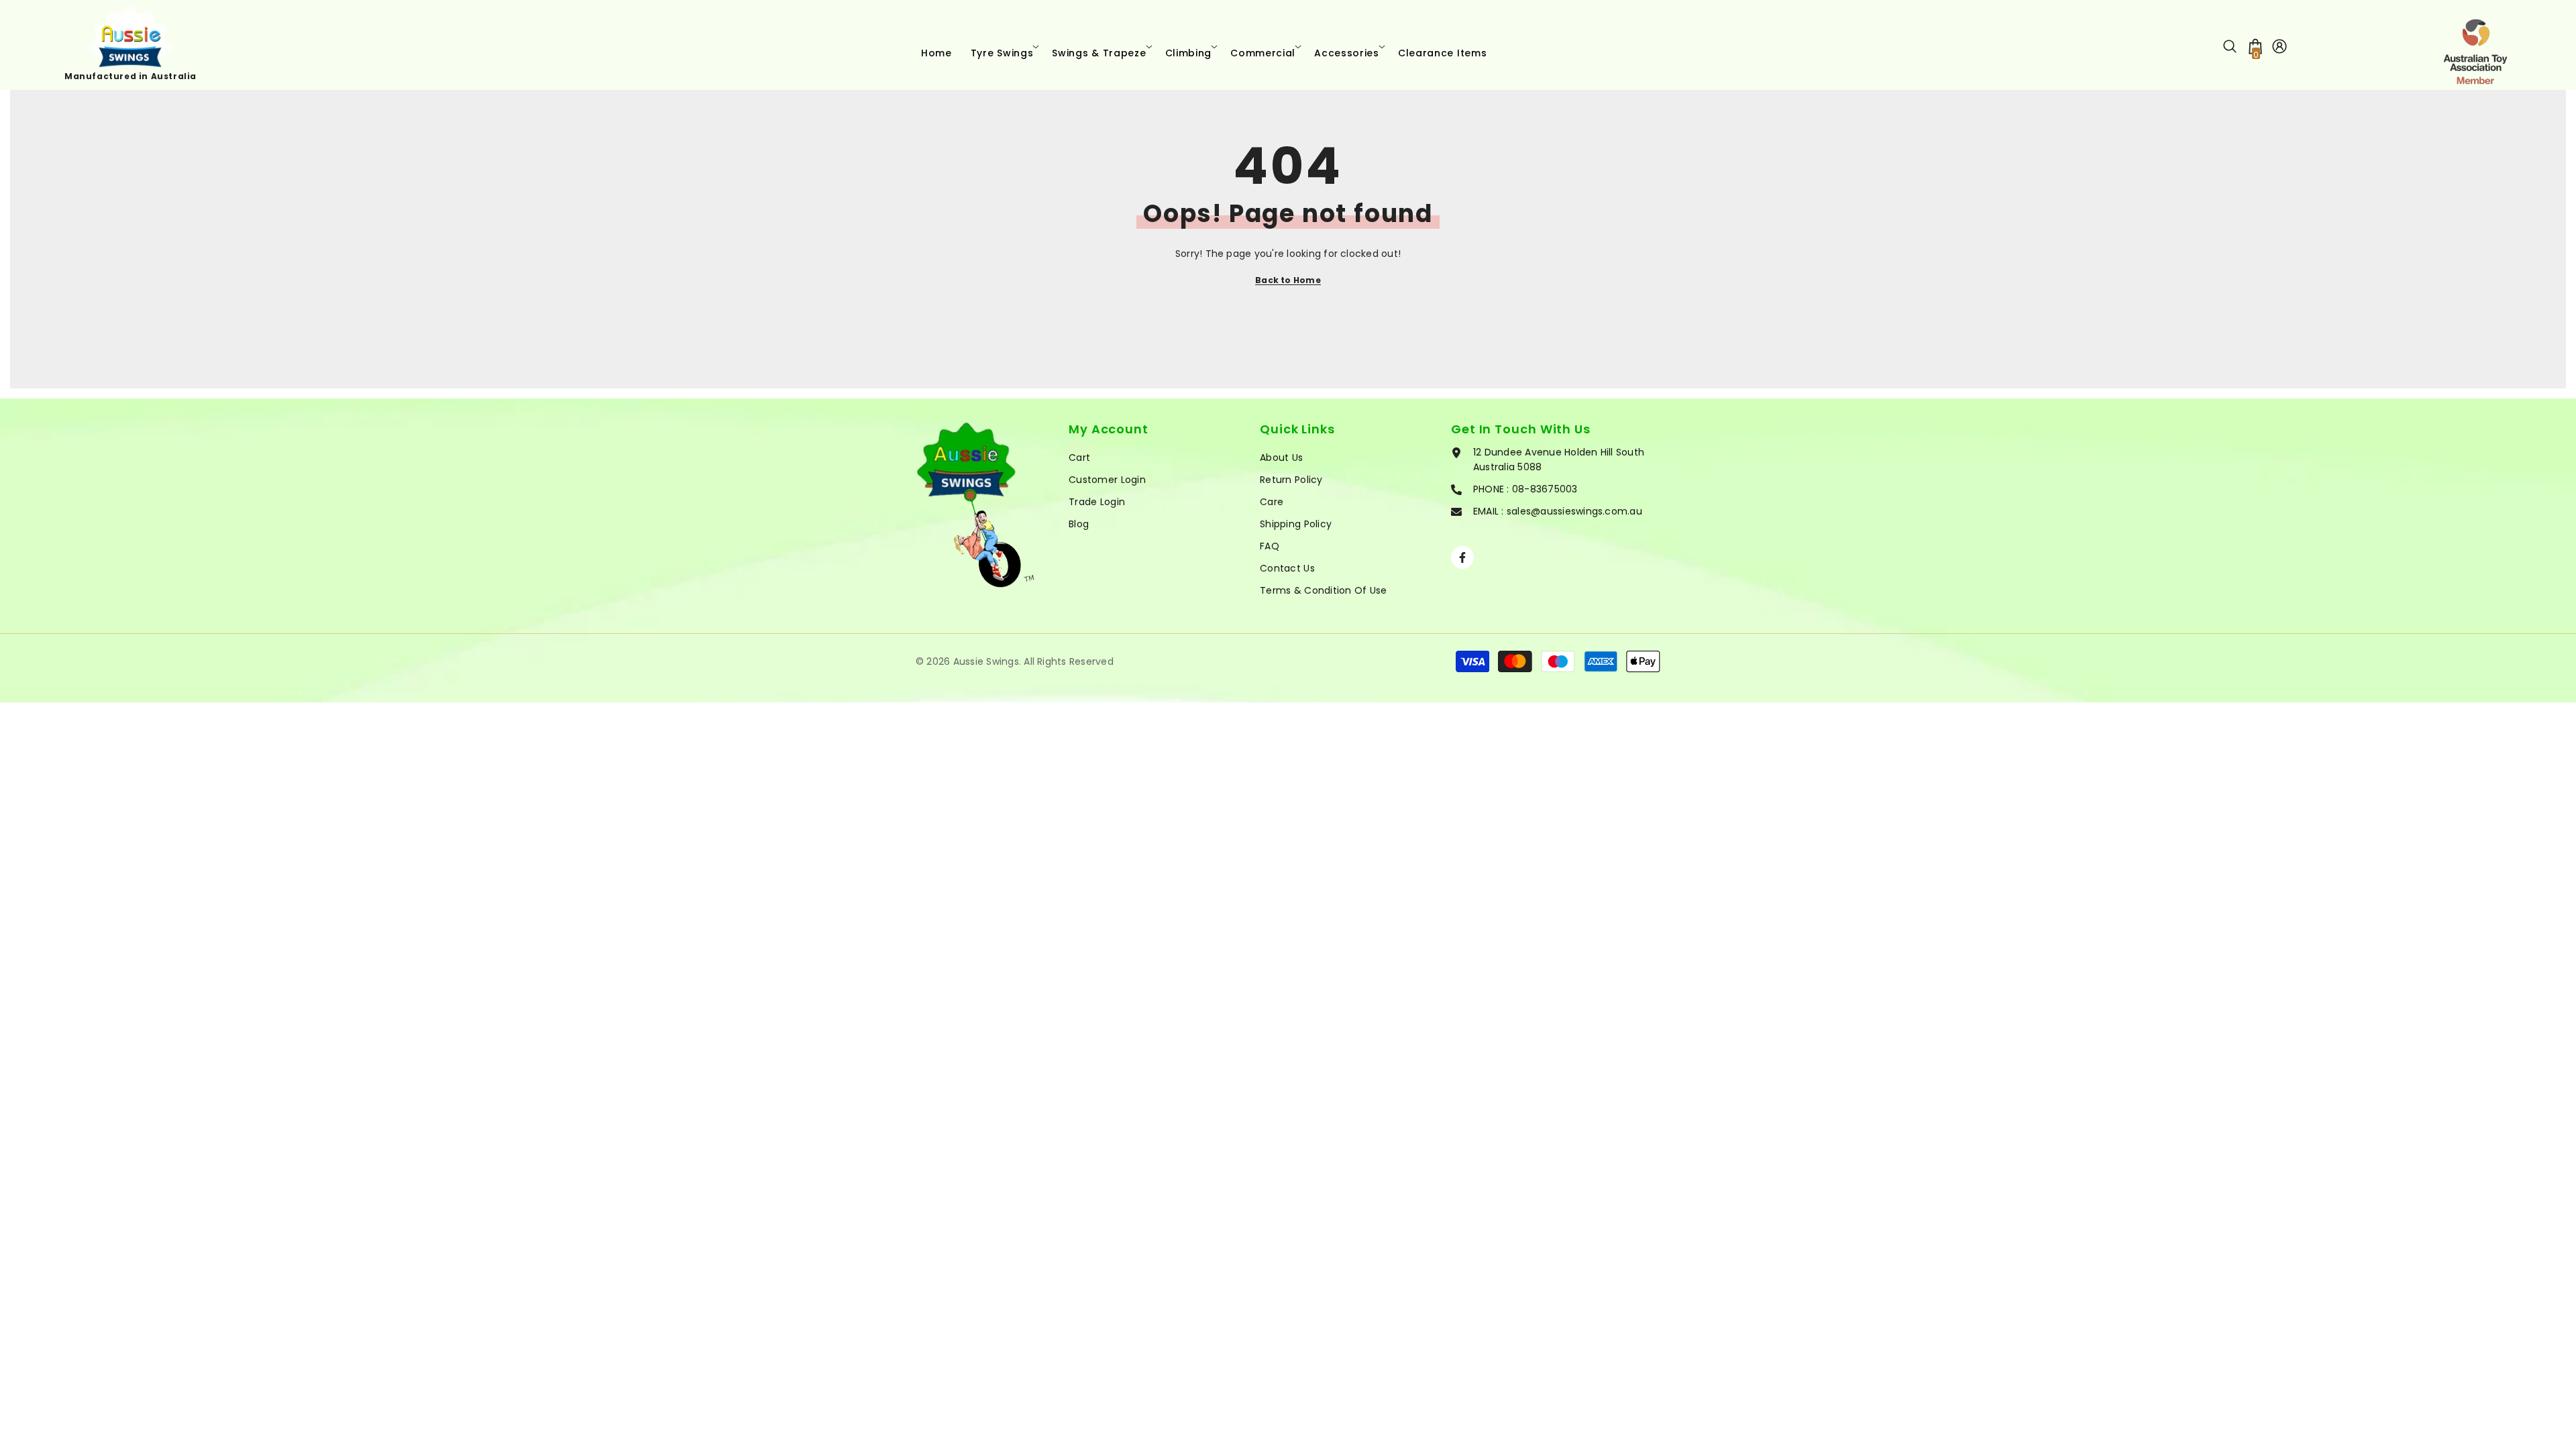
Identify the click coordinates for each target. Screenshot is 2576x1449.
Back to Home (1288, 280)
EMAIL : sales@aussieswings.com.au (1558, 511)
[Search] (2230, 46)
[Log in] (2279, 46)
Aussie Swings (986, 661)
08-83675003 (1545, 489)
